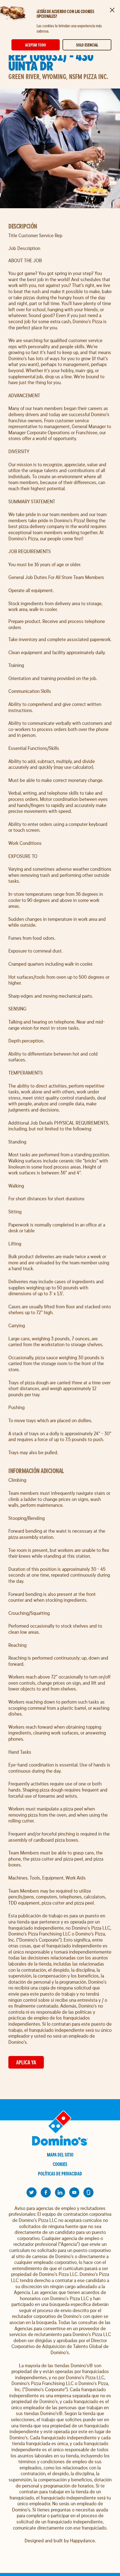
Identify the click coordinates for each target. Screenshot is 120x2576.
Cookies (60, 2164)
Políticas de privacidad (60, 2174)
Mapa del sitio (60, 2155)
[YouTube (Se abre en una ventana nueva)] (74, 2192)
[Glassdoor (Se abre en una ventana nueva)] (88, 2192)
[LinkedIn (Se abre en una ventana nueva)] (60, 2192)
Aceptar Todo (36, 45)
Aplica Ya (26, 2062)
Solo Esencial (87, 45)
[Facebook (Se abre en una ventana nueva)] (46, 2192)
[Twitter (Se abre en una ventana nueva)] (32, 2192)
